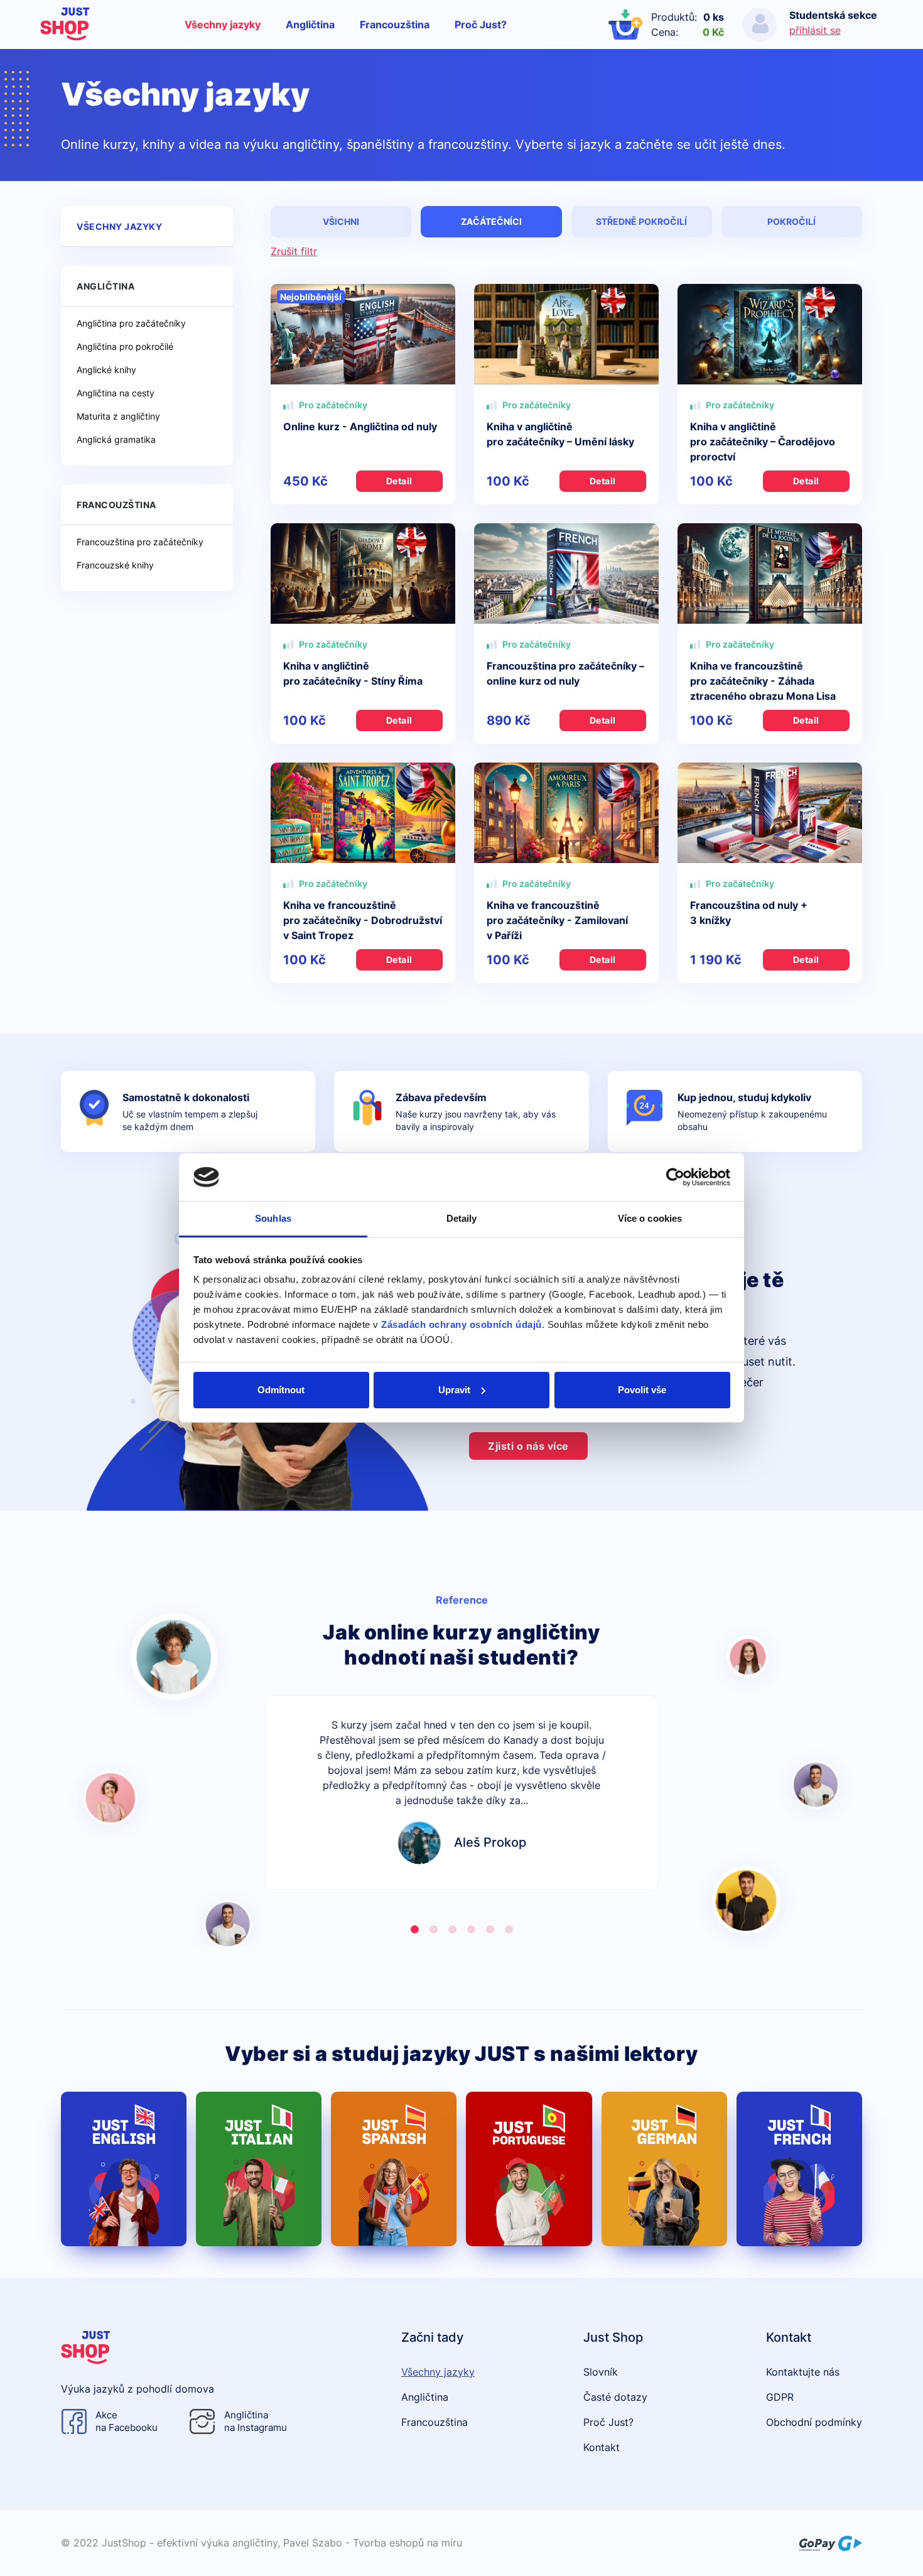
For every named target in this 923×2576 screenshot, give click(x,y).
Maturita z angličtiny (118, 416)
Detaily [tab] (462, 1218)
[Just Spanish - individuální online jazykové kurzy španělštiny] (394, 2169)
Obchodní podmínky (814, 2422)
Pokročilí (791, 221)
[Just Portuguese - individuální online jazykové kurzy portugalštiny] (529, 2169)
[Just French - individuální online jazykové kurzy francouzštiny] (799, 2169)
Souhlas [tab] (273, 1218)
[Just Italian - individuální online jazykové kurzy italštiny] (259, 2169)
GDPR (780, 2397)
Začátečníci (491, 221)
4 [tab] (471, 1930)
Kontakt (602, 2447)
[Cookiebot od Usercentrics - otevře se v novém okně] (675, 1177)
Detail (399, 481)
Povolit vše (642, 1390)
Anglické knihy (106, 370)
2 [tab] (433, 1930)
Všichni (341, 221)
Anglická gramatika (116, 439)
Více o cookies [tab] (650, 1218)
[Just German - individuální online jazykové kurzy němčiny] (664, 2169)
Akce (127, 2421)
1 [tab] (414, 1930)
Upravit (454, 1390)
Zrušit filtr (294, 251)
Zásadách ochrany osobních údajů (462, 1324)
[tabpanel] (462, 1793)
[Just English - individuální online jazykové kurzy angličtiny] (124, 2169)
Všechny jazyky (223, 24)
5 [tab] (490, 1930)
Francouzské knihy (115, 565)
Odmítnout (281, 1390)
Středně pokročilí (641, 221)
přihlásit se (815, 30)
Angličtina (310, 24)
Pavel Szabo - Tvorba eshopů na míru (373, 2543)
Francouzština (395, 24)
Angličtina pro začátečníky (131, 323)
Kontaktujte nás (803, 2372)
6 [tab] (509, 1930)
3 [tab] (452, 1930)
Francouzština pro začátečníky (140, 542)
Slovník (601, 2372)
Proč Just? (481, 24)
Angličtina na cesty (116, 393)
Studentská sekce (833, 15)
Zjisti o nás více (528, 1446)
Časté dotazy (615, 2397)
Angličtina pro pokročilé (125, 346)
